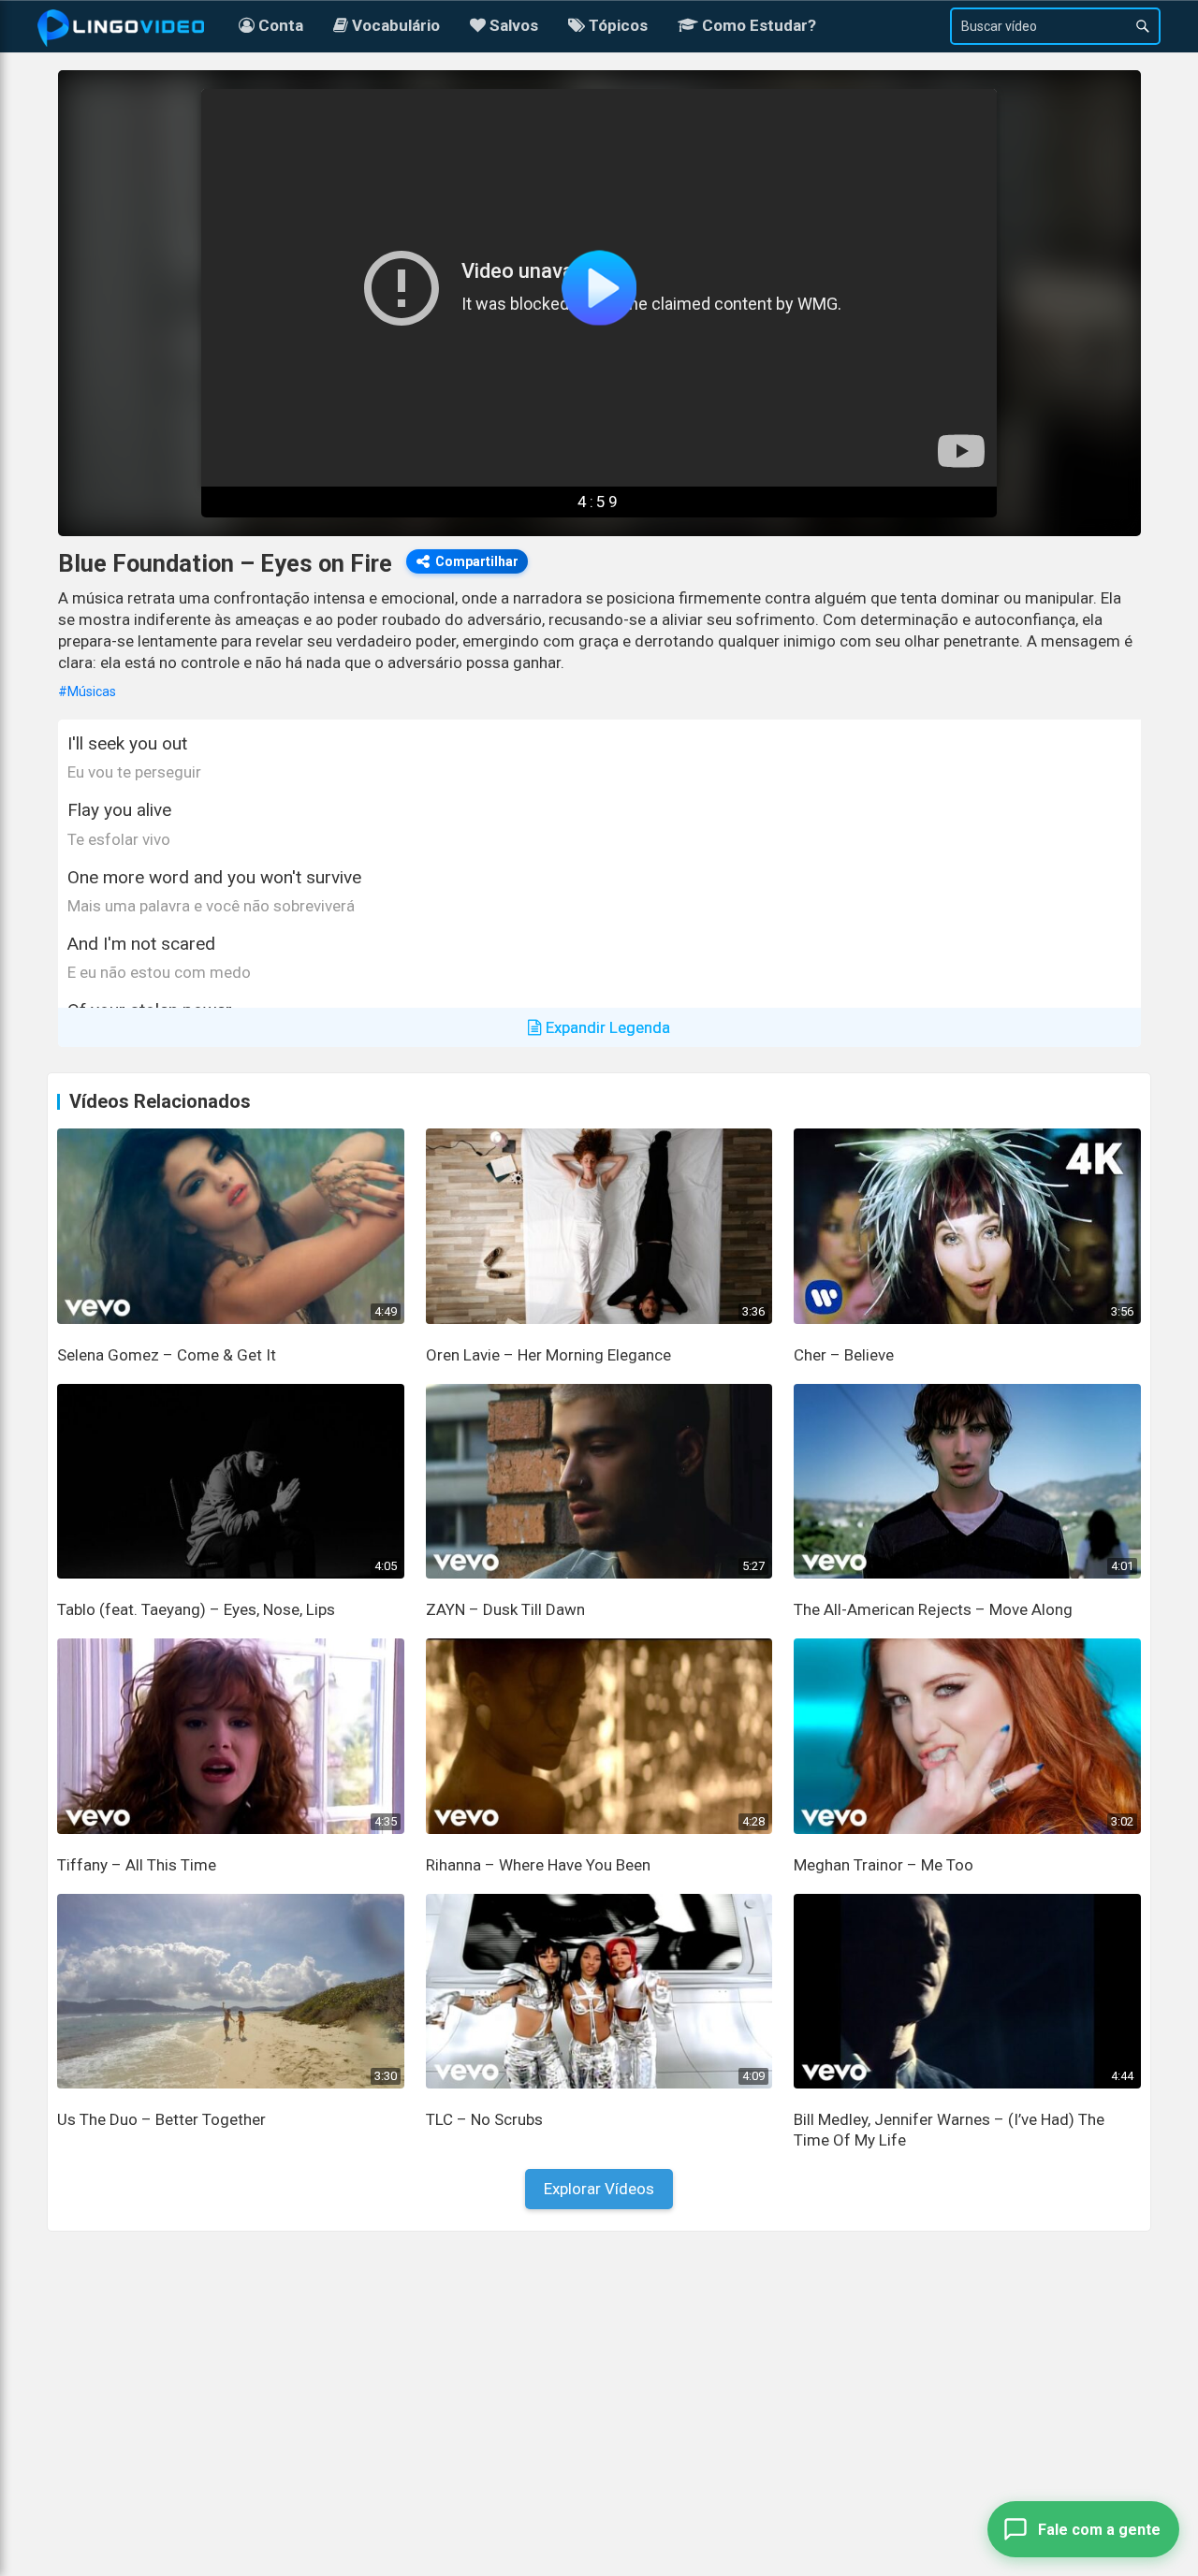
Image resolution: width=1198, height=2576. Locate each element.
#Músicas (87, 691)
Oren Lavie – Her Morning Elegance (548, 1355)
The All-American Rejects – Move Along (933, 1609)
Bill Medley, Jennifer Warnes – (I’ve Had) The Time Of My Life (949, 2130)
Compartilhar (477, 561)
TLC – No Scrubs (484, 2119)
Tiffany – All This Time (137, 1865)
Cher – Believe (844, 1355)
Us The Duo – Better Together (161, 2119)
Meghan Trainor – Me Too (884, 1865)
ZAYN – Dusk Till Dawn (505, 1609)
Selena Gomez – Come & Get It (167, 1355)
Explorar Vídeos (599, 2189)
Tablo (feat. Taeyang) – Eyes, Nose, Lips (196, 1609)
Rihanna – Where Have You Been (538, 1865)
